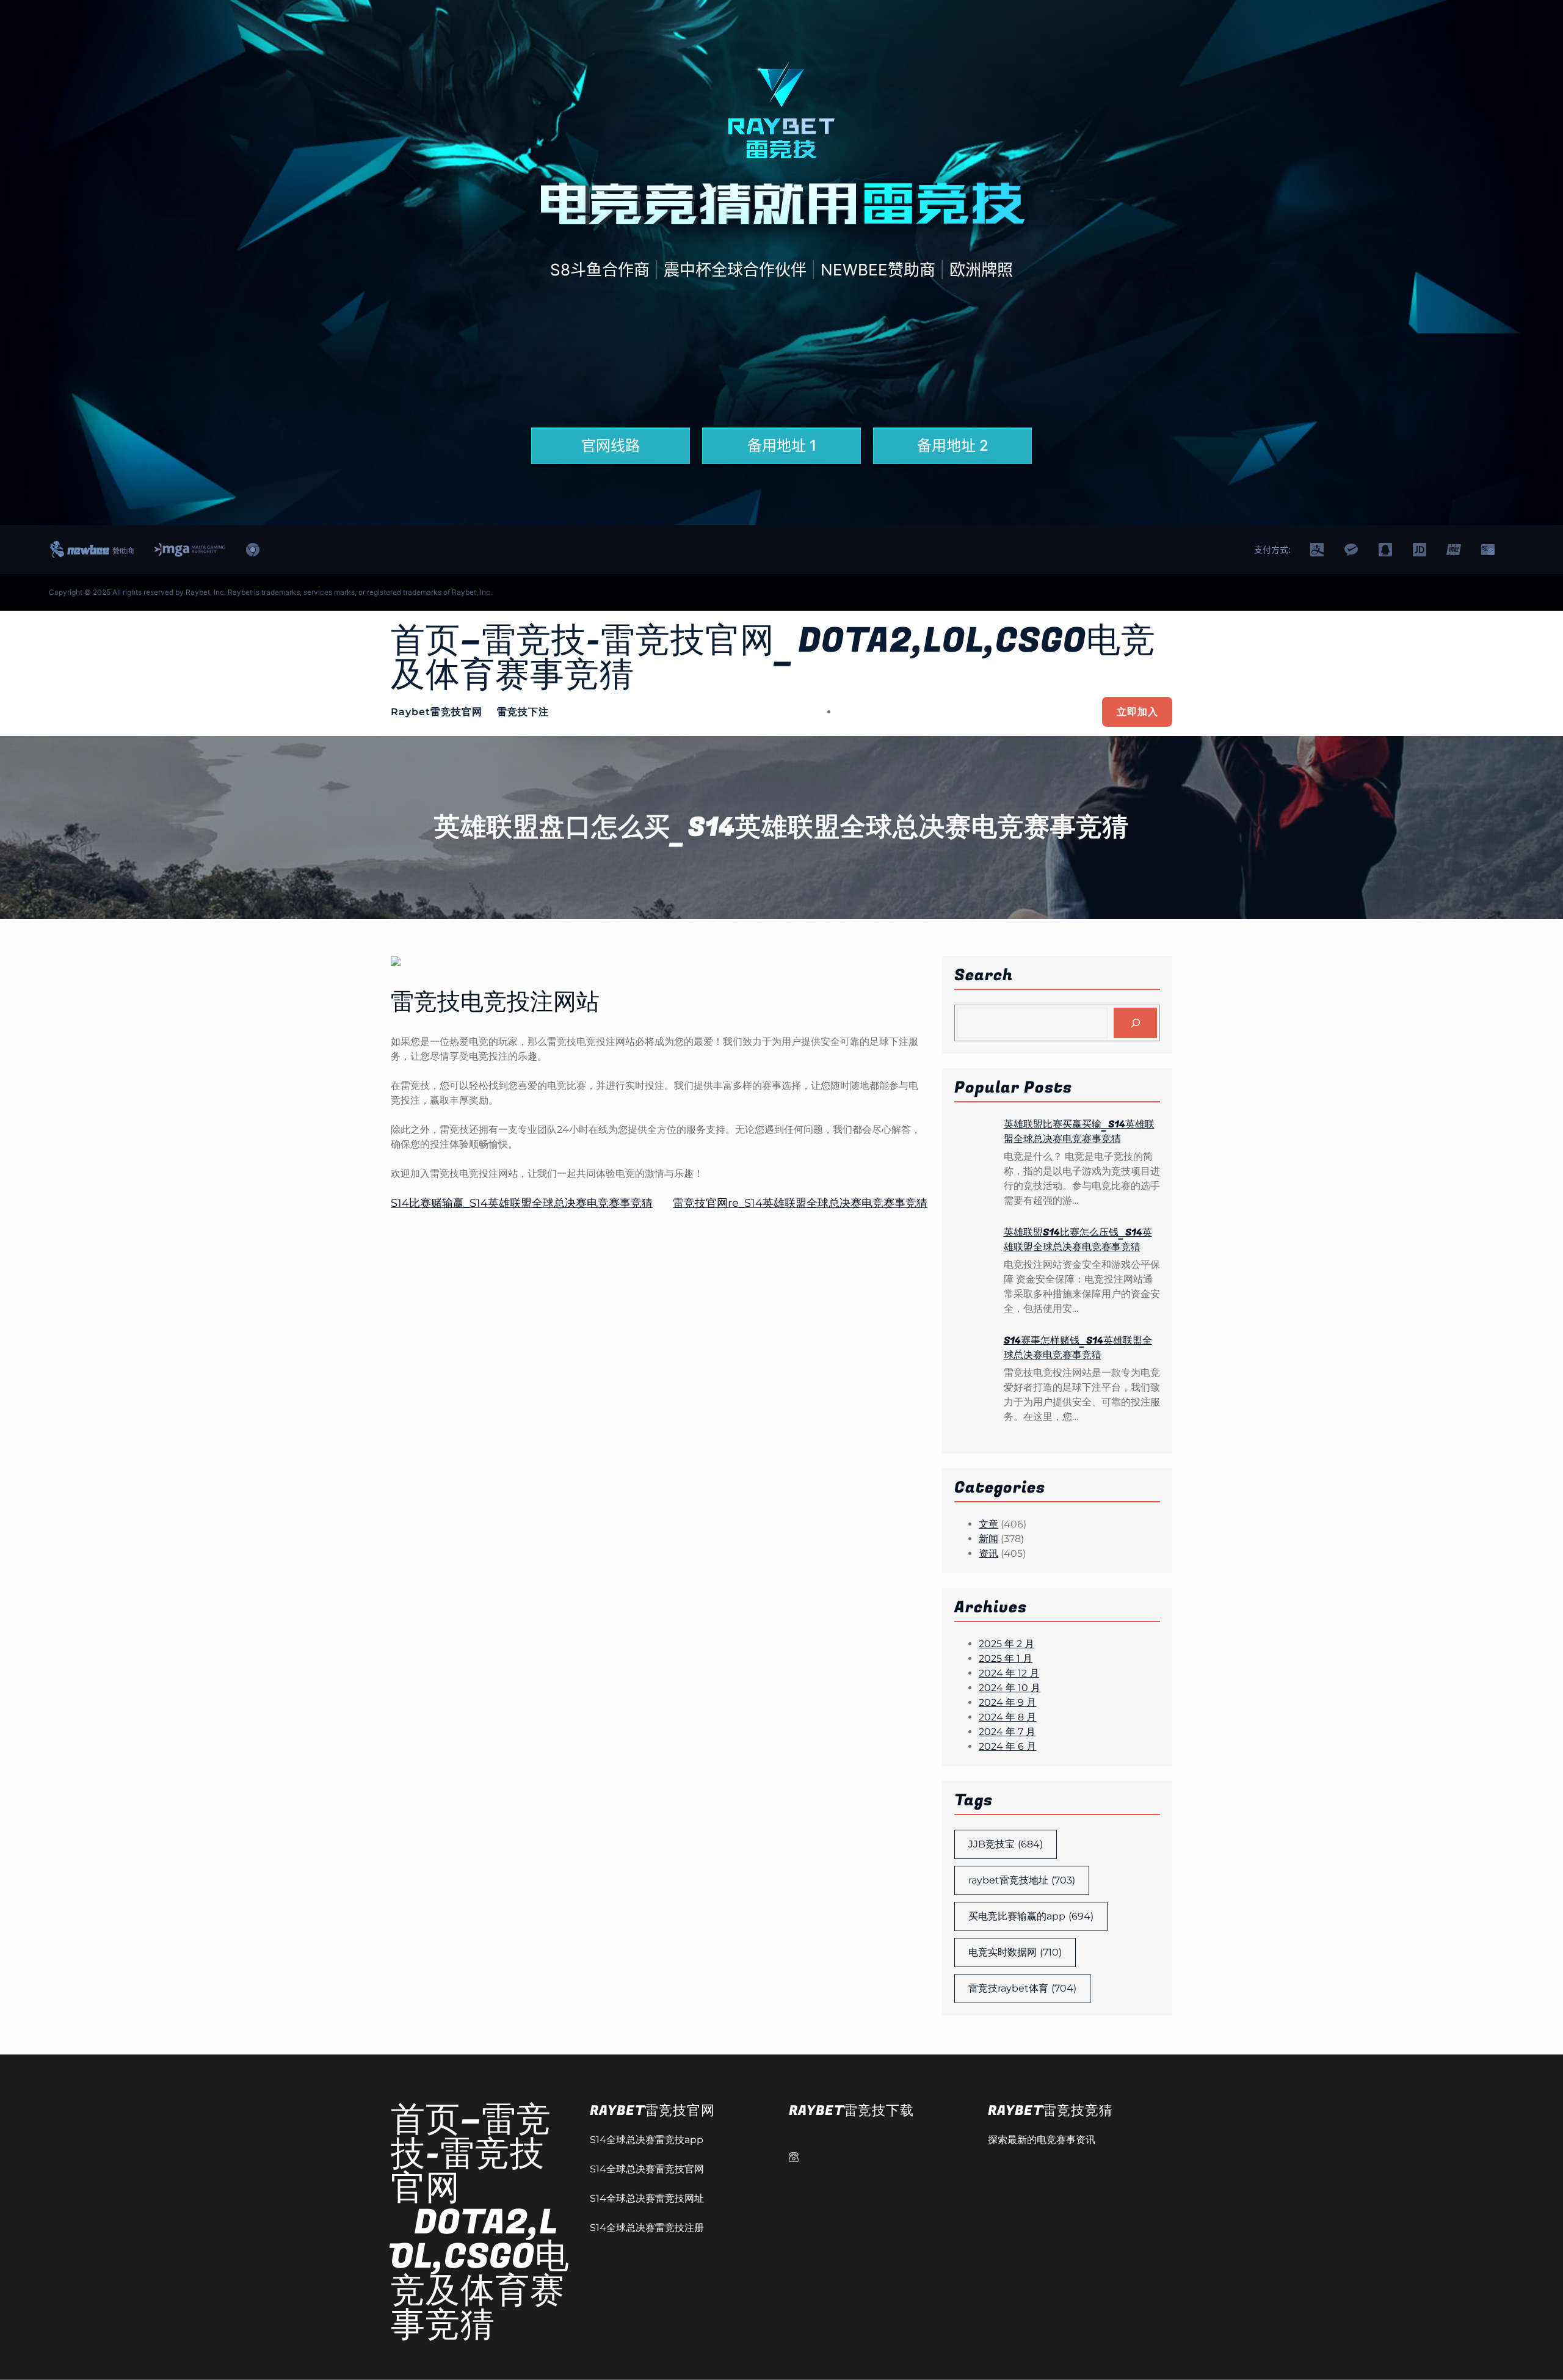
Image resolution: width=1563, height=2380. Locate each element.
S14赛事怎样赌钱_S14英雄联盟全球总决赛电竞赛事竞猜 (1078, 1348)
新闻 (988, 1539)
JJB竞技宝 (1006, 1844)
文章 (988, 1524)
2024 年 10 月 (1010, 1688)
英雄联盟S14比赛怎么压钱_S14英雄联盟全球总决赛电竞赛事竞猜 (1078, 1240)
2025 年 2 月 (1006, 1644)
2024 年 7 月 (1007, 1732)
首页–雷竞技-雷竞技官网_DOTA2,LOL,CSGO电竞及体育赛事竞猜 (773, 658)
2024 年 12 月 (1009, 1673)
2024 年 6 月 (1007, 1746)
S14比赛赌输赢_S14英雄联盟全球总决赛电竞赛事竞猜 (522, 1203)
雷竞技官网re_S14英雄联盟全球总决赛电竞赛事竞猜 (800, 1203)
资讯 (988, 1553)
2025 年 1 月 (1006, 1658)
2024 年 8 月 (1007, 1717)
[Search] (1135, 1023)
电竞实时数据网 (1015, 1952)
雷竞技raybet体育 (1022, 1988)
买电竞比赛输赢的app (1031, 1916)
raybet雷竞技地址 (1022, 1880)
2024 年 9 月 (1007, 1702)
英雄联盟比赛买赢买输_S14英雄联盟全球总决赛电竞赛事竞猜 (1079, 1132)
